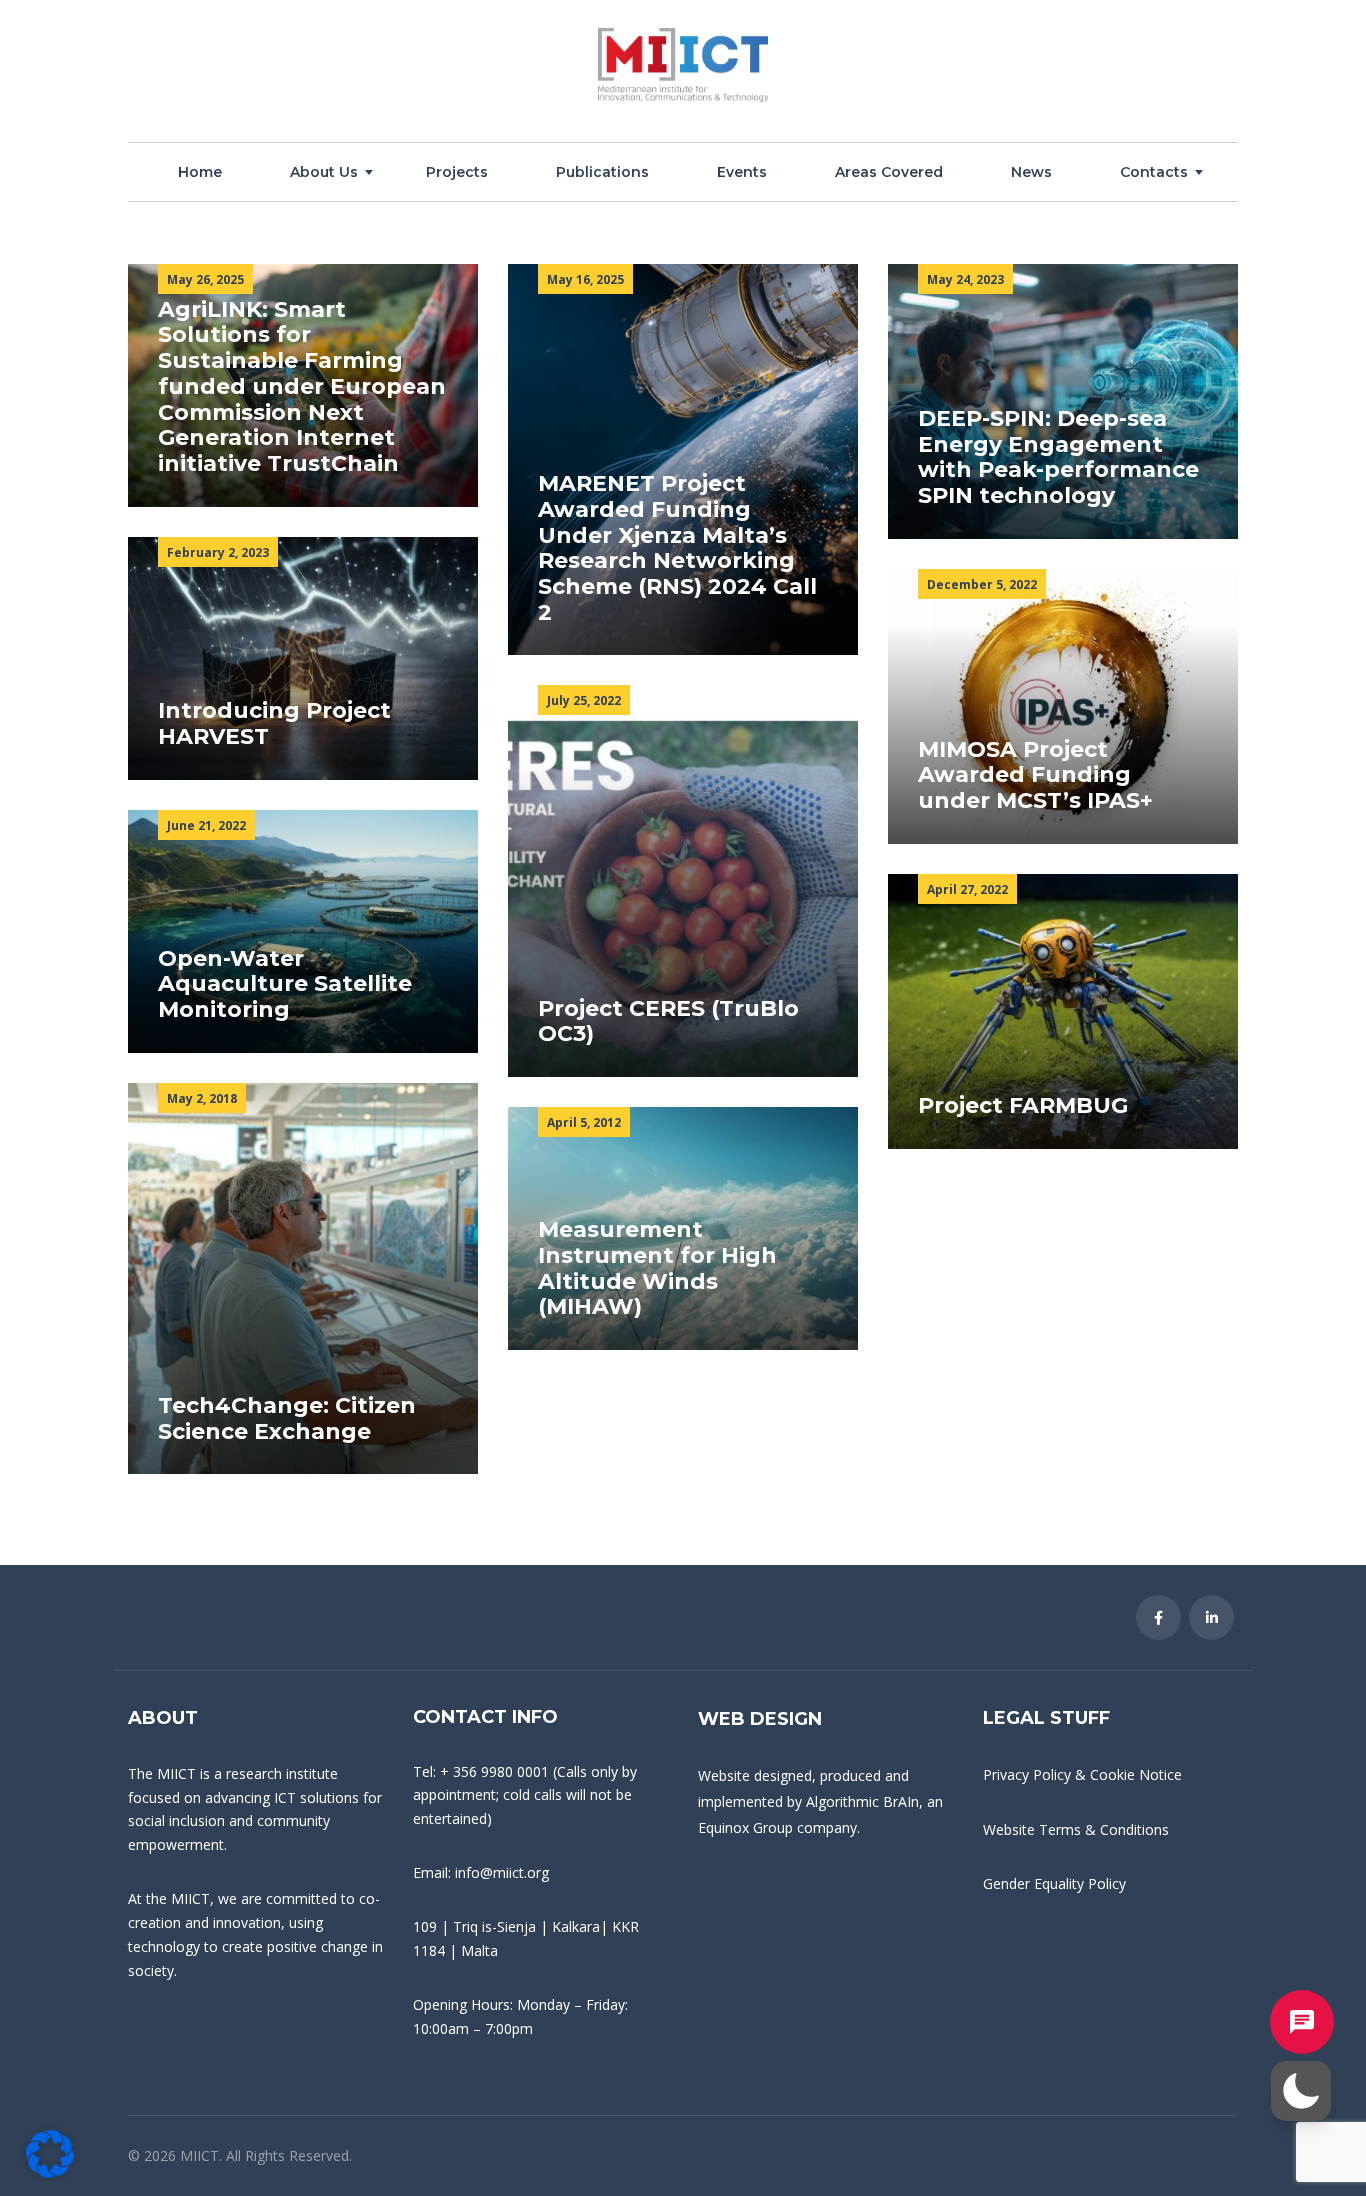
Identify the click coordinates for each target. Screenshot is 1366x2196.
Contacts (1154, 172)
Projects (457, 172)
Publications (602, 172)
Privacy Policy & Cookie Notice (1082, 1774)
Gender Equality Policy (1054, 1883)
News (1031, 172)
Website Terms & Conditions (1076, 1829)
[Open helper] (1302, 2022)
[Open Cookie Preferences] (50, 2172)
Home (200, 172)
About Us (324, 172)
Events (742, 172)
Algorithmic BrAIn (862, 1801)
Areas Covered (889, 172)
